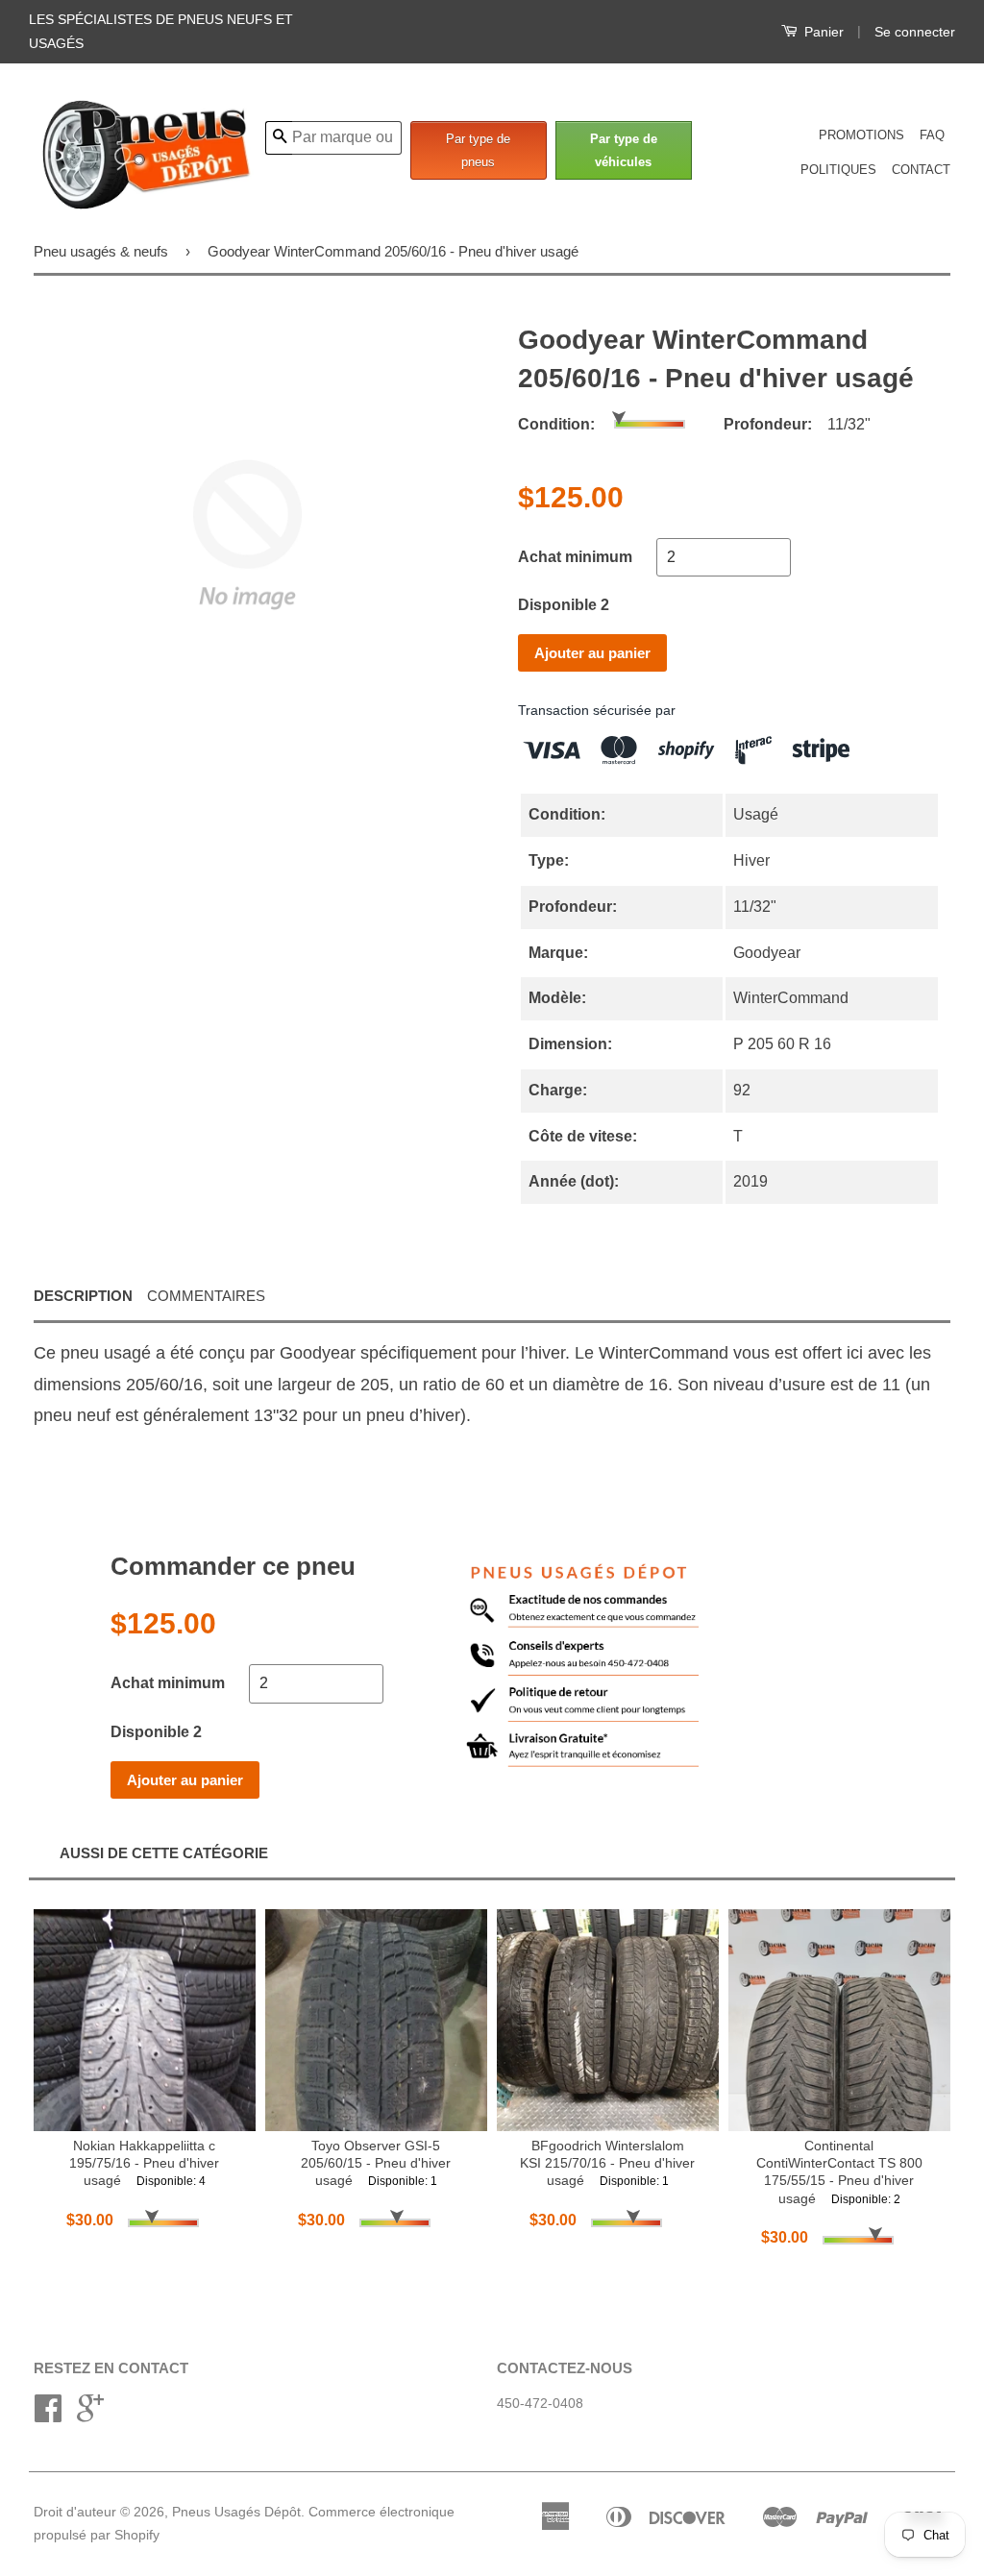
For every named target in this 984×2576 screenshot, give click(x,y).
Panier (822, 32)
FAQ (932, 135)
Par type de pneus (478, 150)
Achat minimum (575, 557)
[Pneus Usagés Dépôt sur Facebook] (48, 2415)
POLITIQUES (838, 170)
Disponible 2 (564, 605)
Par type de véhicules (624, 150)
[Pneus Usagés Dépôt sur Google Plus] (90, 2415)
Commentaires (206, 1296)
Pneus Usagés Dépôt (236, 2512)
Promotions (861, 135)
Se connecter (915, 32)
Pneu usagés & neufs (101, 251)
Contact (921, 170)
